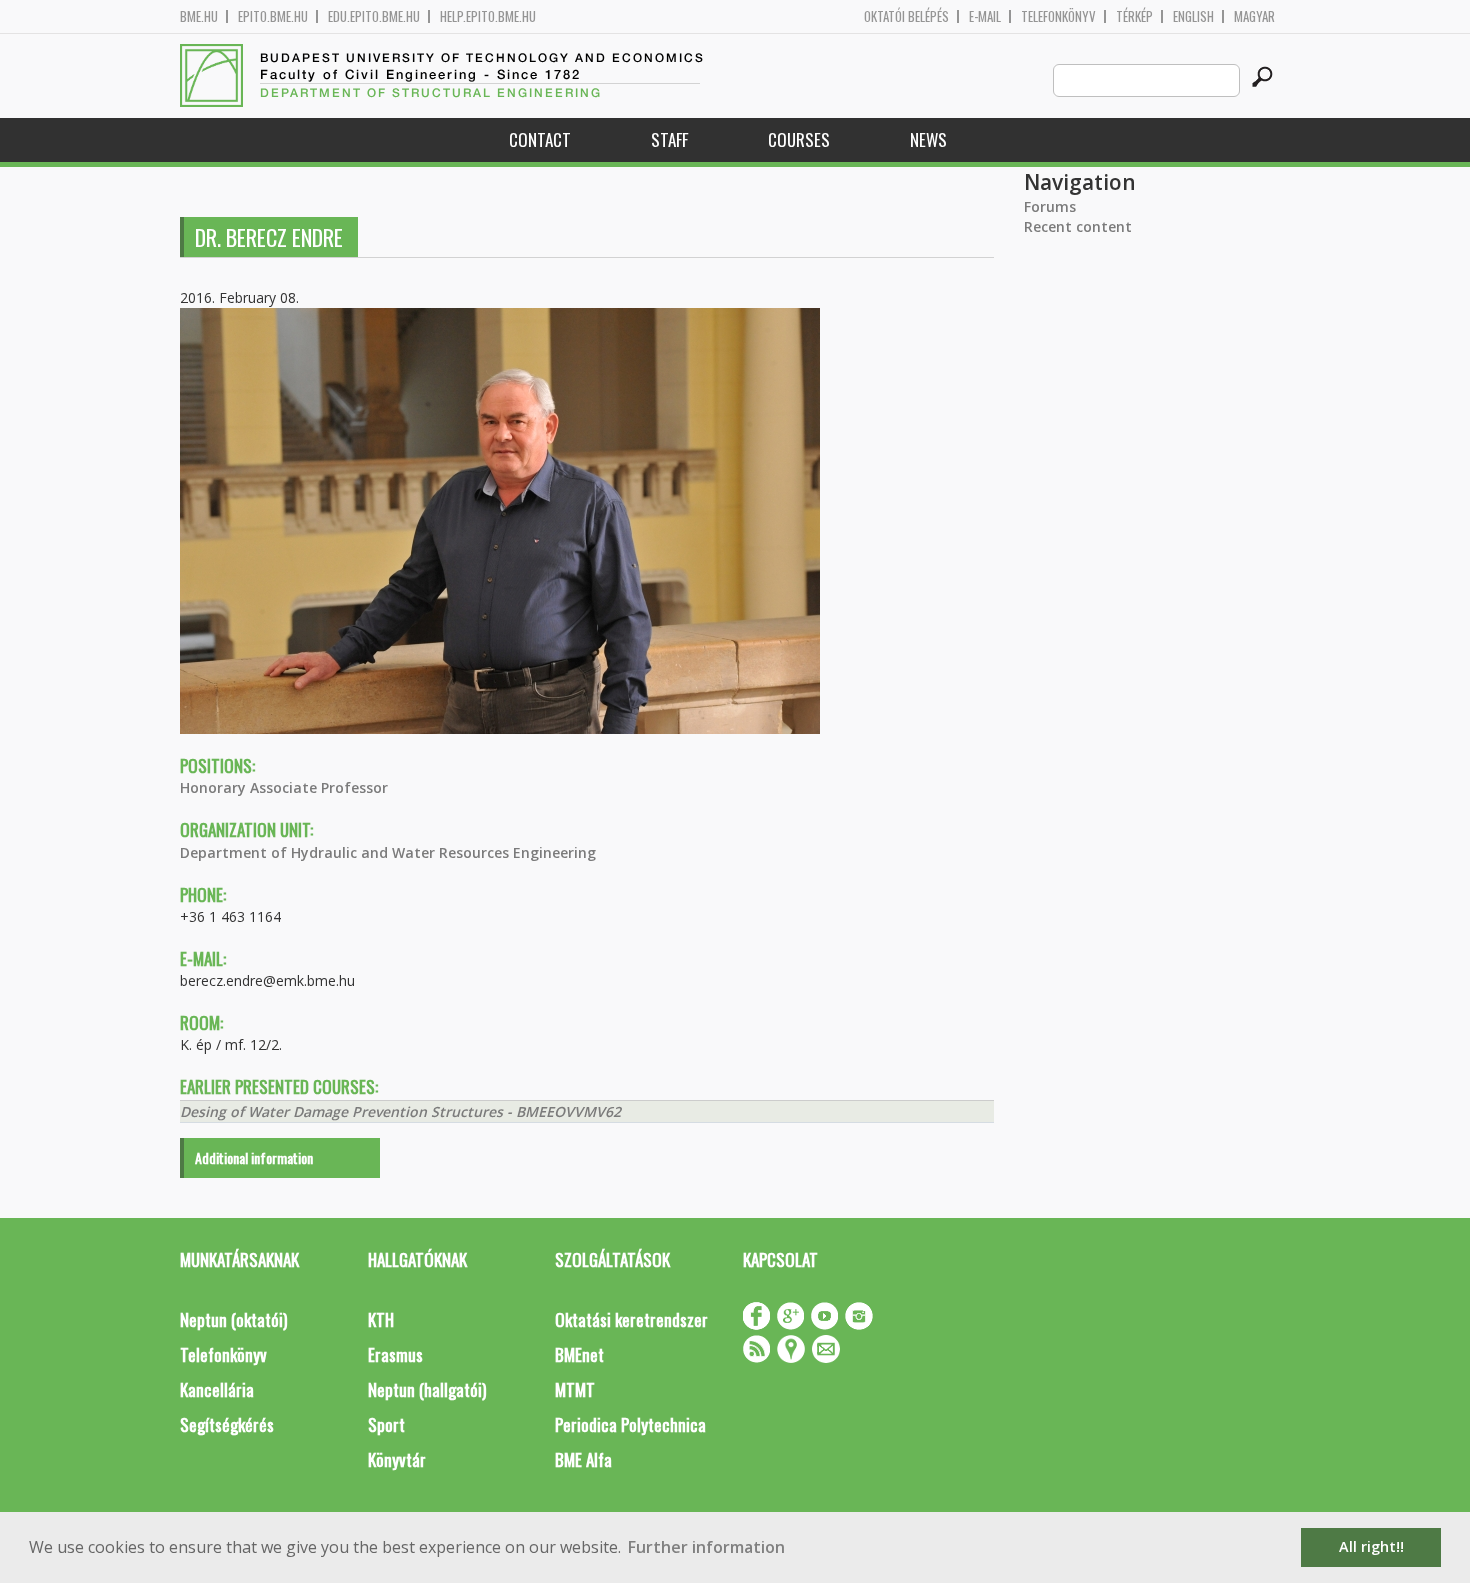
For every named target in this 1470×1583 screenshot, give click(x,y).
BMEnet (579, 1354)
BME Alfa (583, 1459)
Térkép (1134, 16)
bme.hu (199, 16)
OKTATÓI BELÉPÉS (906, 16)
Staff (669, 139)
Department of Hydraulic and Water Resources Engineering (388, 852)
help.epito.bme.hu (488, 16)
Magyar (1254, 16)
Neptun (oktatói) (233, 1319)
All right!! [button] (1371, 1546)
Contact (540, 139)
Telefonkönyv (1058, 16)
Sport (386, 1424)
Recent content (1078, 226)
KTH (381, 1319)
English (1193, 16)
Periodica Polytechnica (630, 1424)
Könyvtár (397, 1459)
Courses (799, 139)
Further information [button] (706, 1547)
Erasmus (395, 1354)
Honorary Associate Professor (284, 787)
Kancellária (217, 1389)
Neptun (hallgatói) (427, 1389)
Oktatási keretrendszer (631, 1319)
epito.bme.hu (273, 16)
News (928, 139)
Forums (1050, 206)
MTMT (575, 1389)
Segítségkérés (227, 1424)
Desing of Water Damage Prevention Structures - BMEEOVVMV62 (400, 1111)
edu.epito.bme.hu (374, 16)
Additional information (254, 1157)
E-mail (985, 16)
